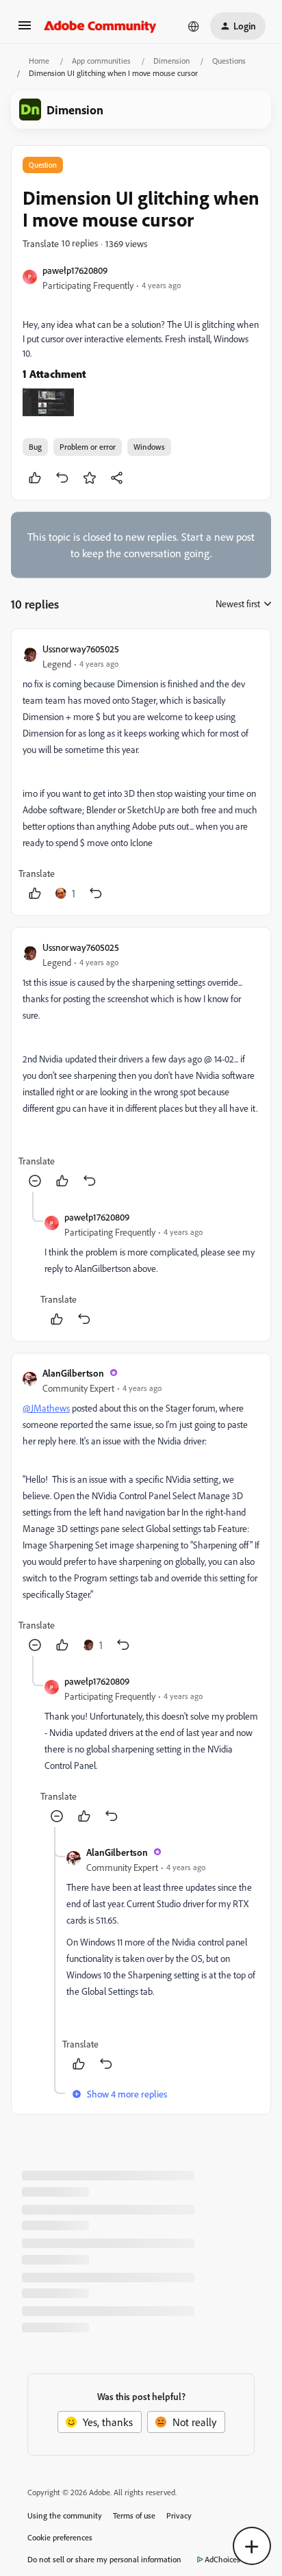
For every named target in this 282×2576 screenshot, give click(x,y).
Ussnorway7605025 (81, 649)
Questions (229, 61)
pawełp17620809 (75, 270)
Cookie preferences (60, 2537)
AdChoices (222, 2559)
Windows (149, 447)
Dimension (171, 61)
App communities (101, 61)
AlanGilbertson (73, 1373)
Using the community (65, 2515)
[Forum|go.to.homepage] (100, 26)
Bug (35, 447)
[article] (141, 772)
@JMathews (46, 1408)
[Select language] (194, 26)
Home (39, 61)
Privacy (179, 2515)
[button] (25, 29)
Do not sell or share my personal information (104, 2559)
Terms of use (134, 2515)
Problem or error (88, 447)
